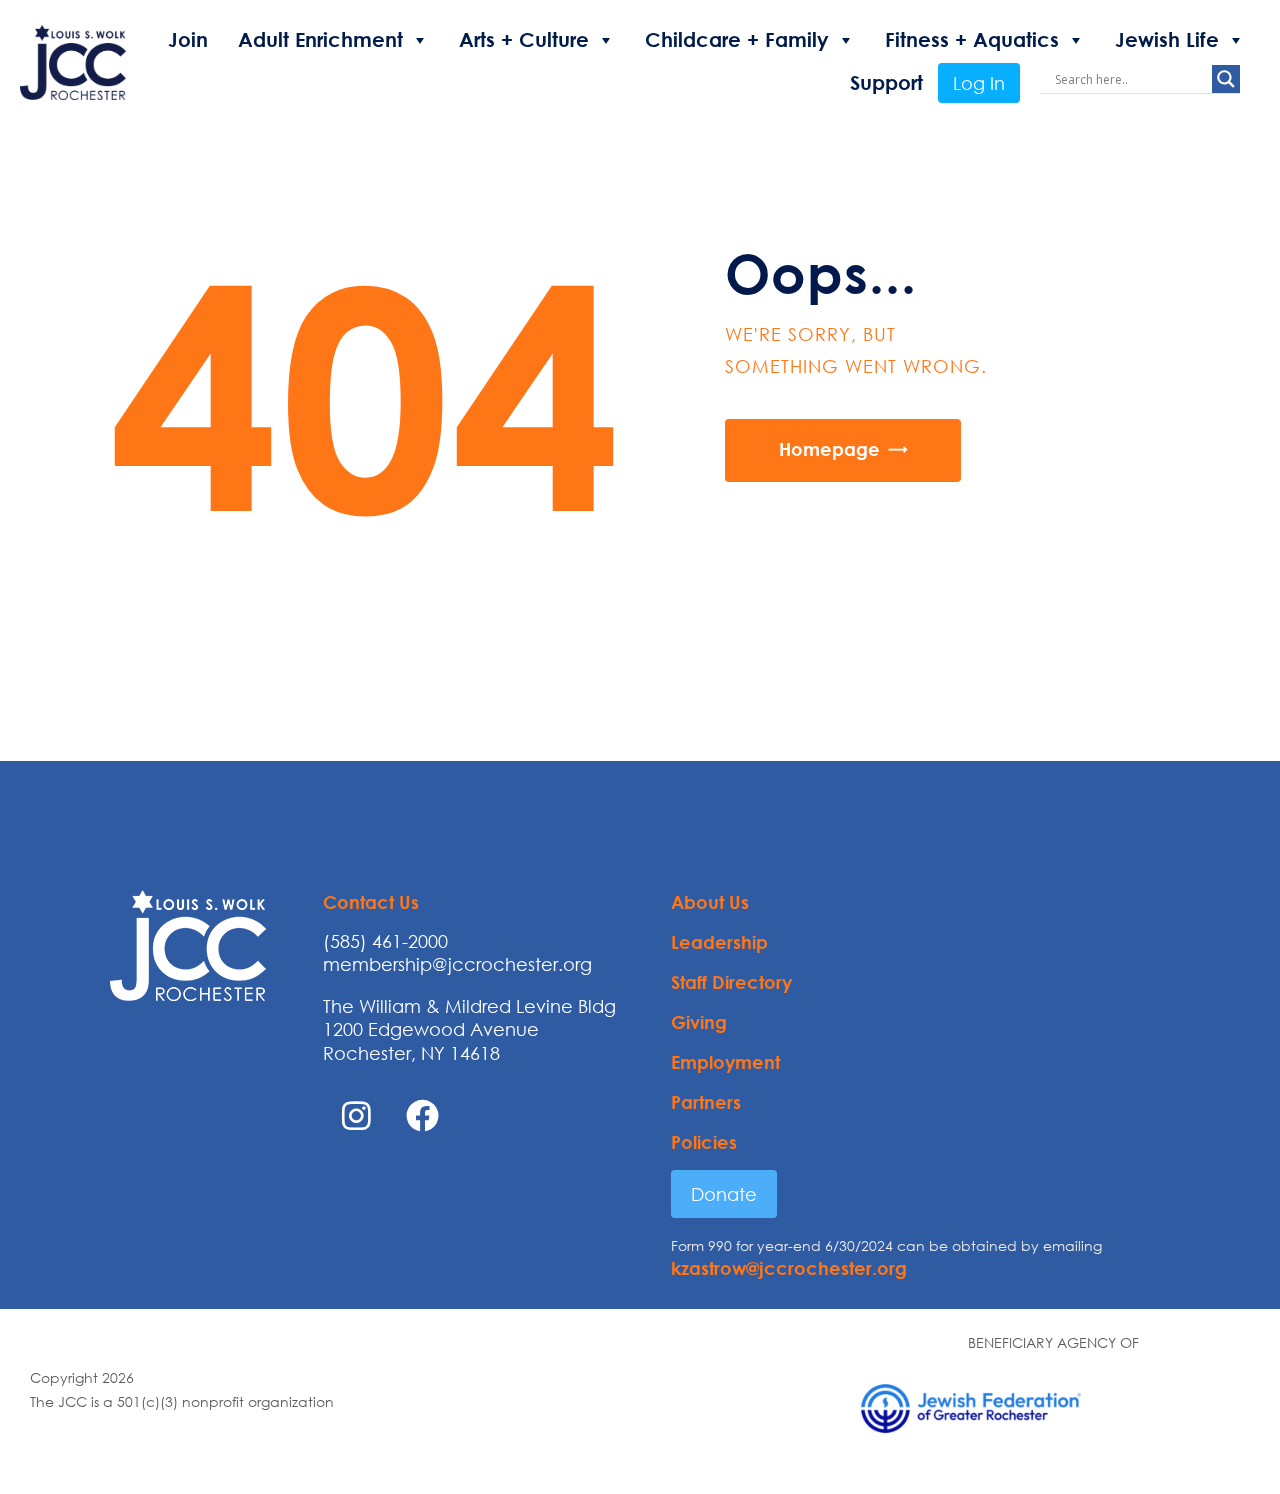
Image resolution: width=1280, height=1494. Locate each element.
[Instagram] (356, 1116)
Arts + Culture (524, 39)
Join (188, 39)
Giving (699, 1022)
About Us (710, 902)
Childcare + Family (737, 39)
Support (886, 82)
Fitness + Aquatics (972, 39)
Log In (979, 83)
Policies (704, 1142)
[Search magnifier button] (1226, 79)
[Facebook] (422, 1116)
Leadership (719, 942)
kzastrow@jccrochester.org (789, 1268)
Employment (725, 1062)
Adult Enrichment (320, 39)
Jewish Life (1167, 39)
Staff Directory (731, 982)
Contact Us (371, 902)
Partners (706, 1102)
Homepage (829, 449)
